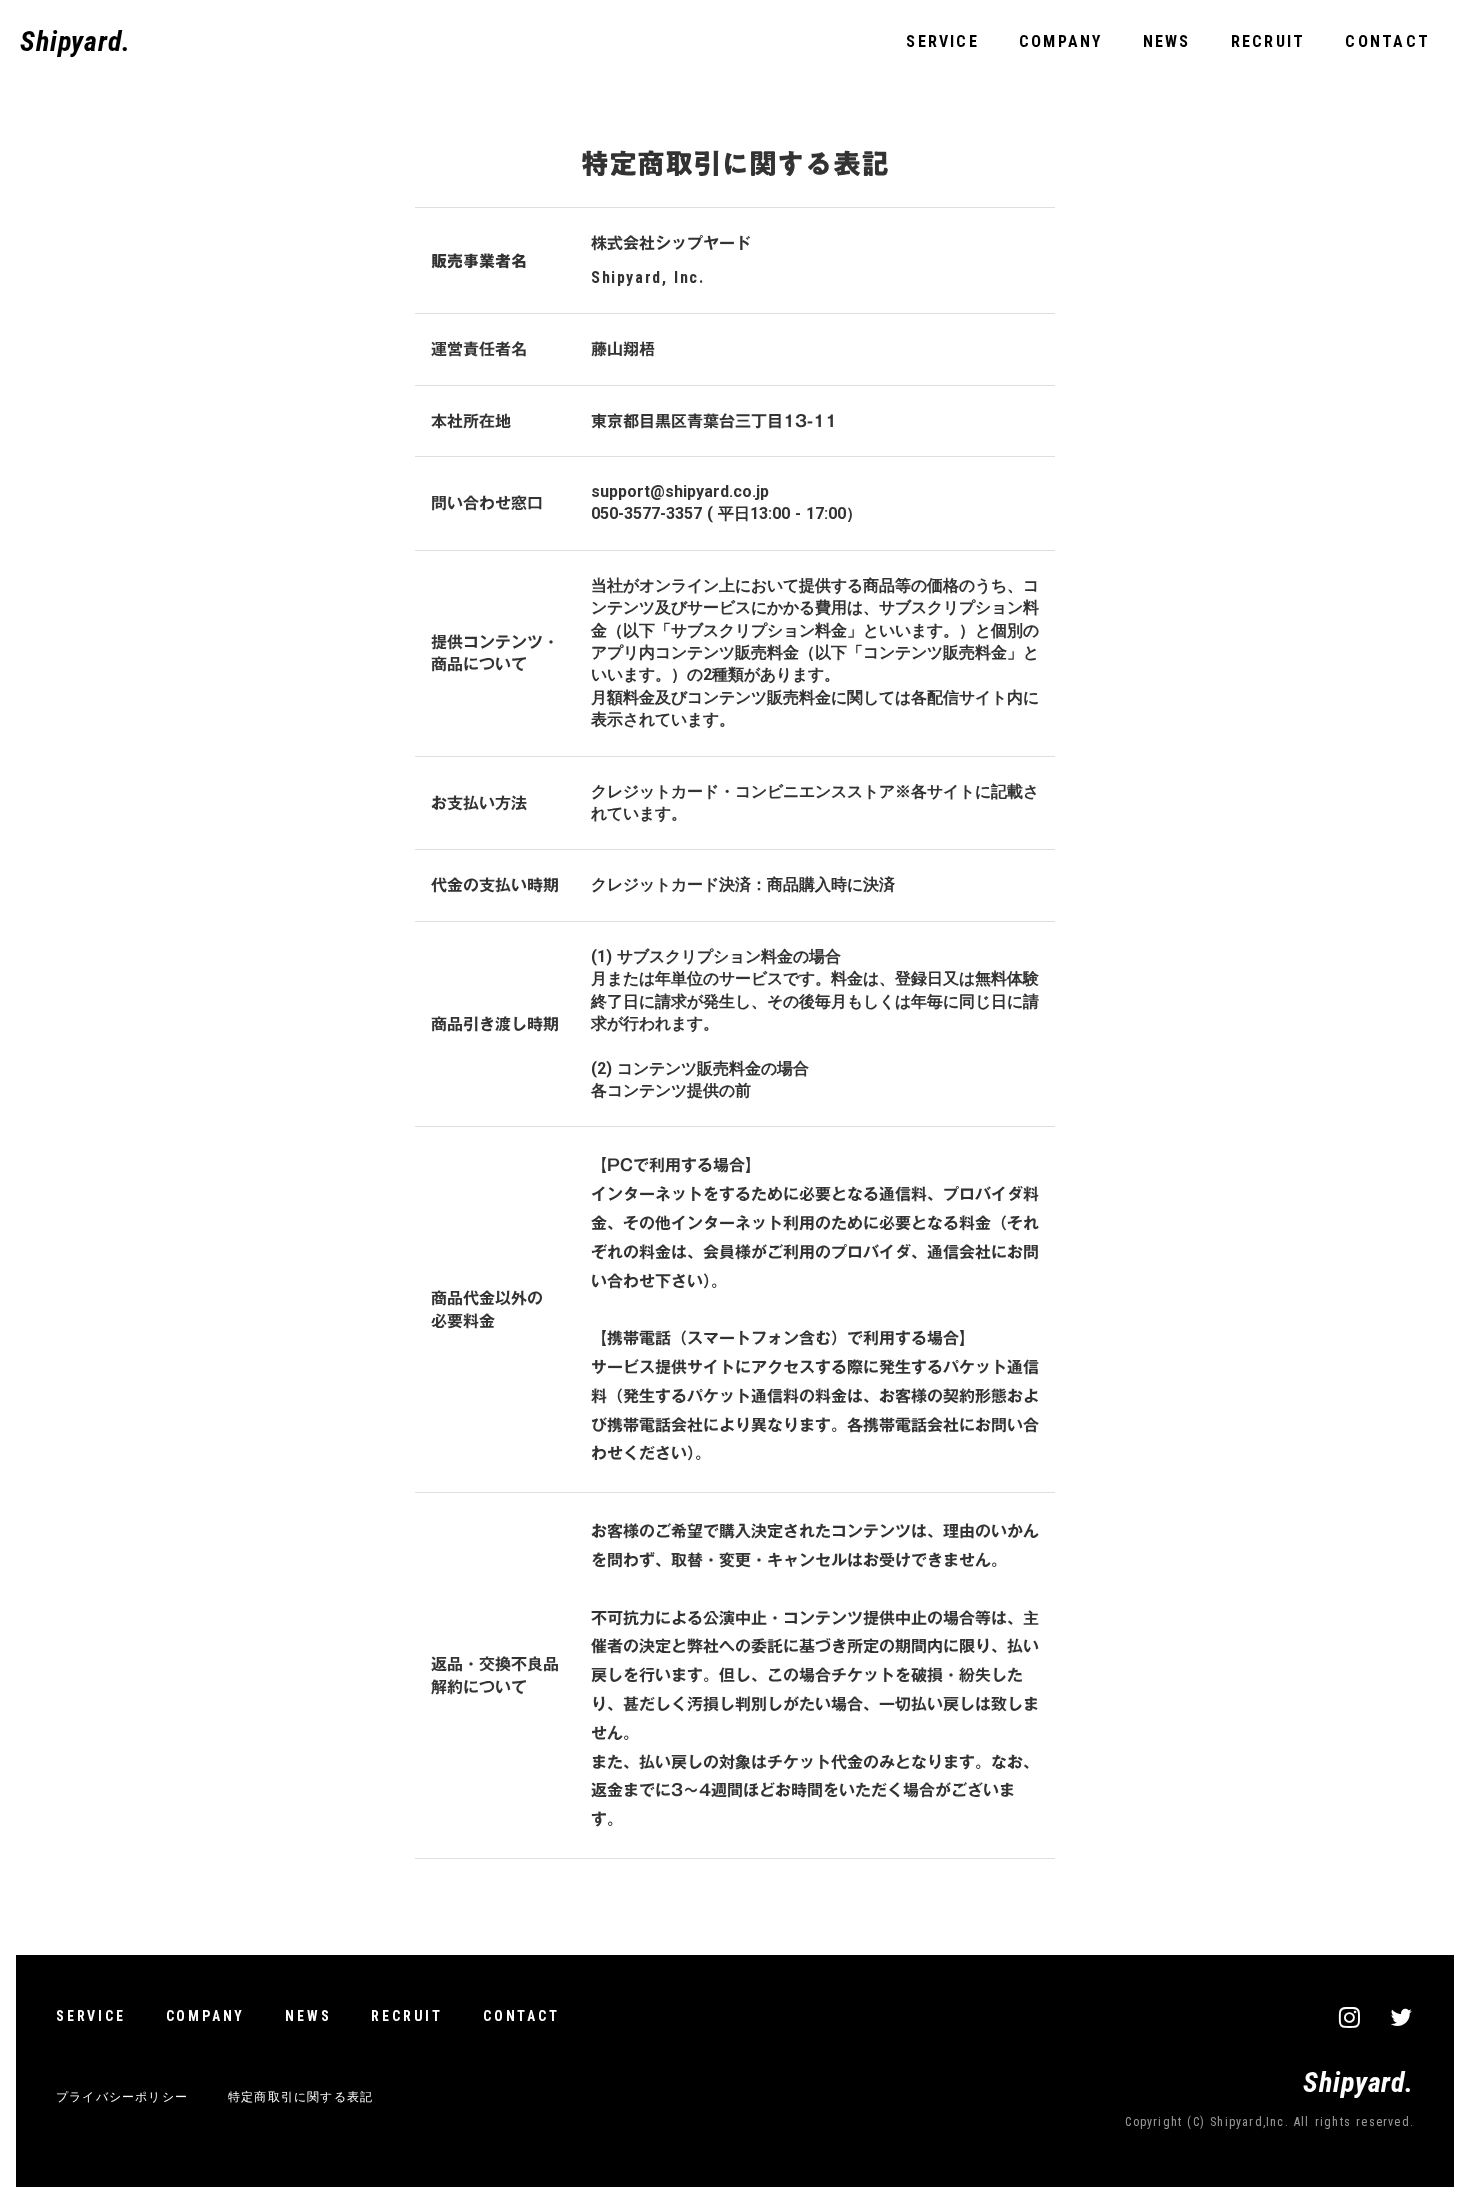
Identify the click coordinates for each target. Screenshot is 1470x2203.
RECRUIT (1268, 41)
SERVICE (942, 41)
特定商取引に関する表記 (300, 2097)
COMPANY (1061, 41)
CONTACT (1387, 41)
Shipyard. (75, 41)
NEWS (1167, 41)
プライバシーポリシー (122, 2097)
